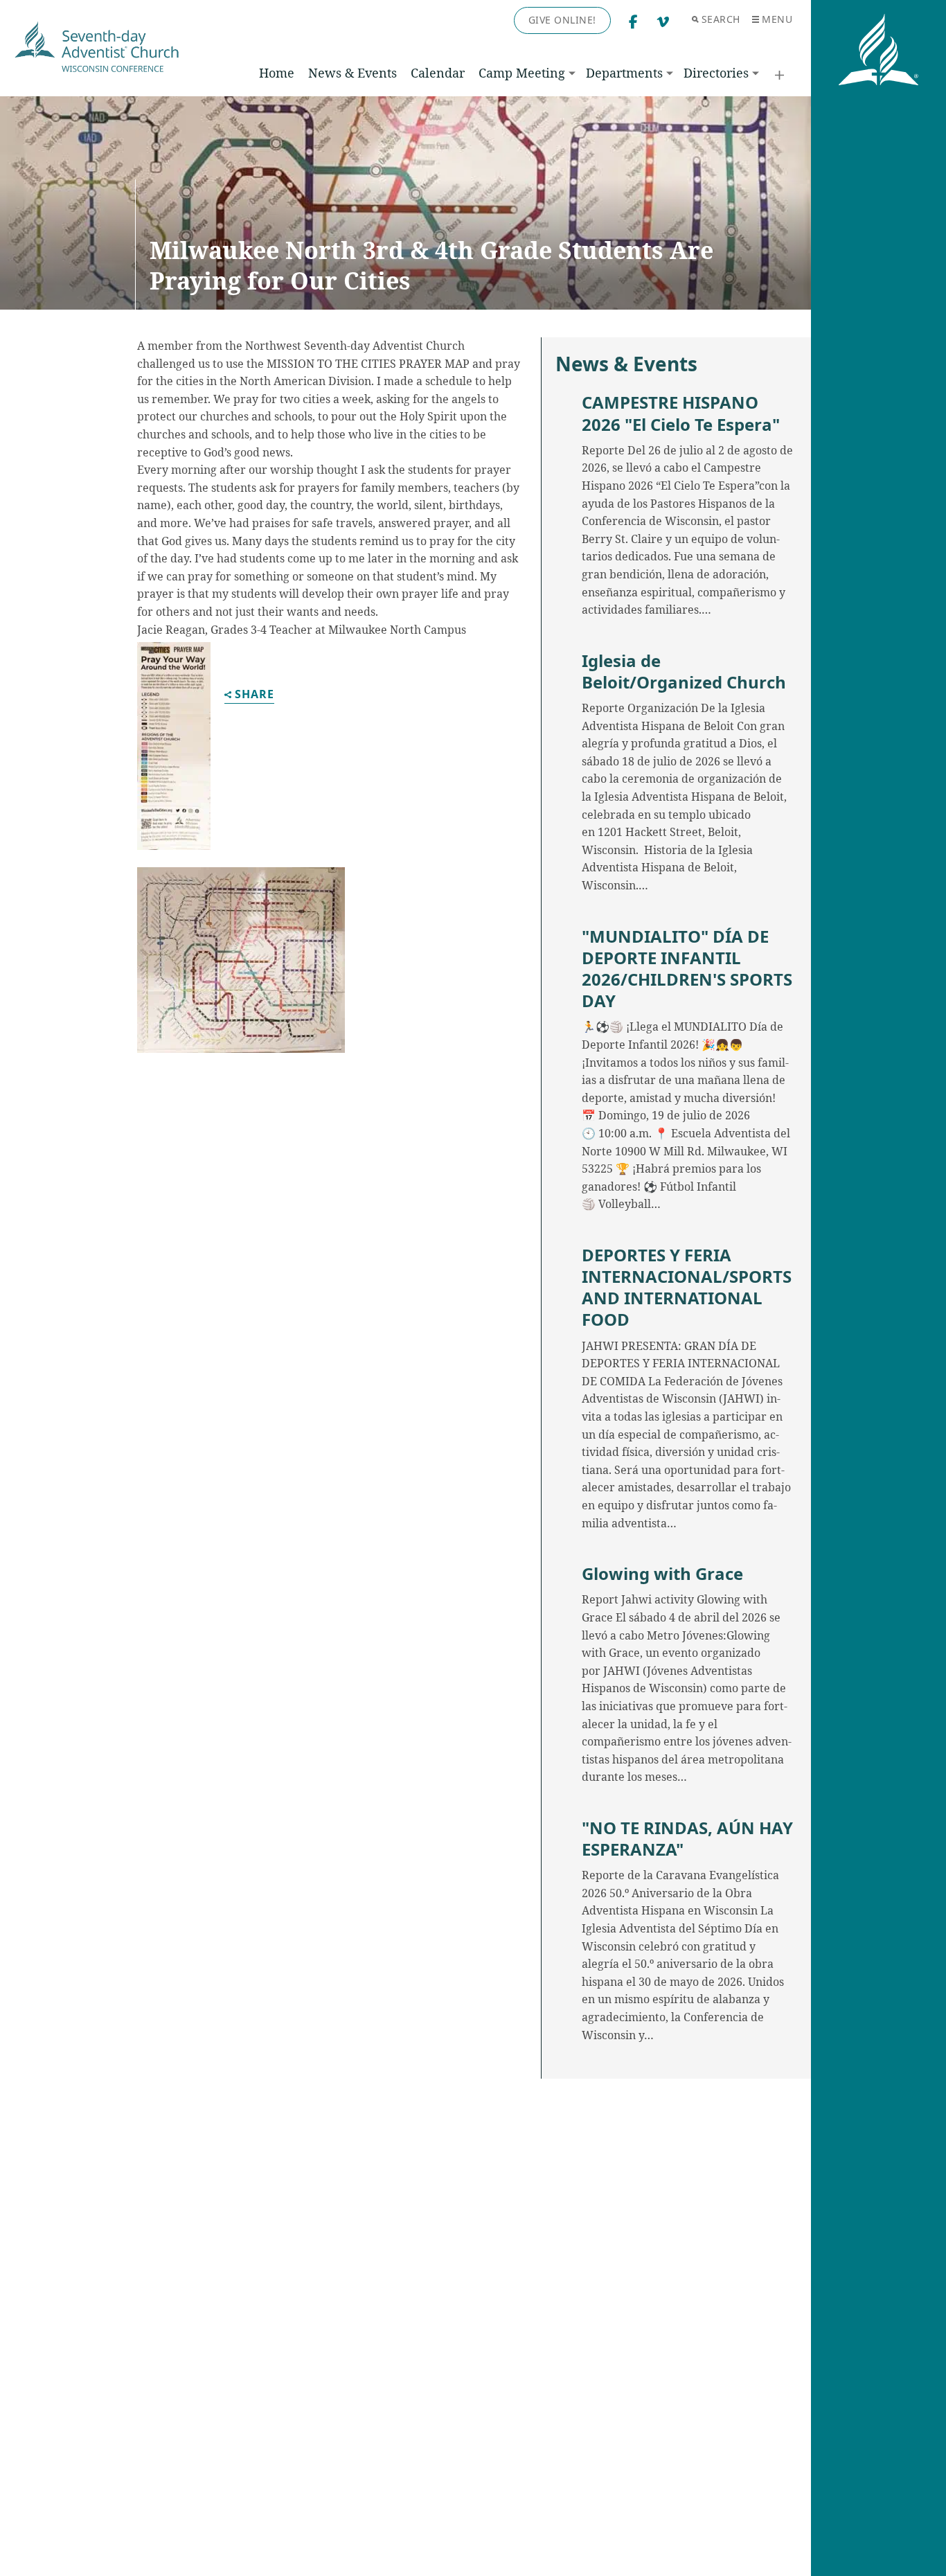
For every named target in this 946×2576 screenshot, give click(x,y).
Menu (777, 19)
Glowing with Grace (662, 1573)
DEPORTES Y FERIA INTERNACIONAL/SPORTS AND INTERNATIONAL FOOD (687, 1287)
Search (721, 19)
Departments (624, 73)
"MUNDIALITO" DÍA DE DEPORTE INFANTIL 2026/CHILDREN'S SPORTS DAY (687, 969)
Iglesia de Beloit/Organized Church (684, 671)
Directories (716, 73)
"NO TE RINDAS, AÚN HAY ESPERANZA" (687, 1838)
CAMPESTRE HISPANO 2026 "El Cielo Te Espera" (681, 413)
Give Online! (562, 20)
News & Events (352, 73)
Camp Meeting (522, 73)
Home (277, 73)
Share (255, 695)
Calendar (438, 73)
